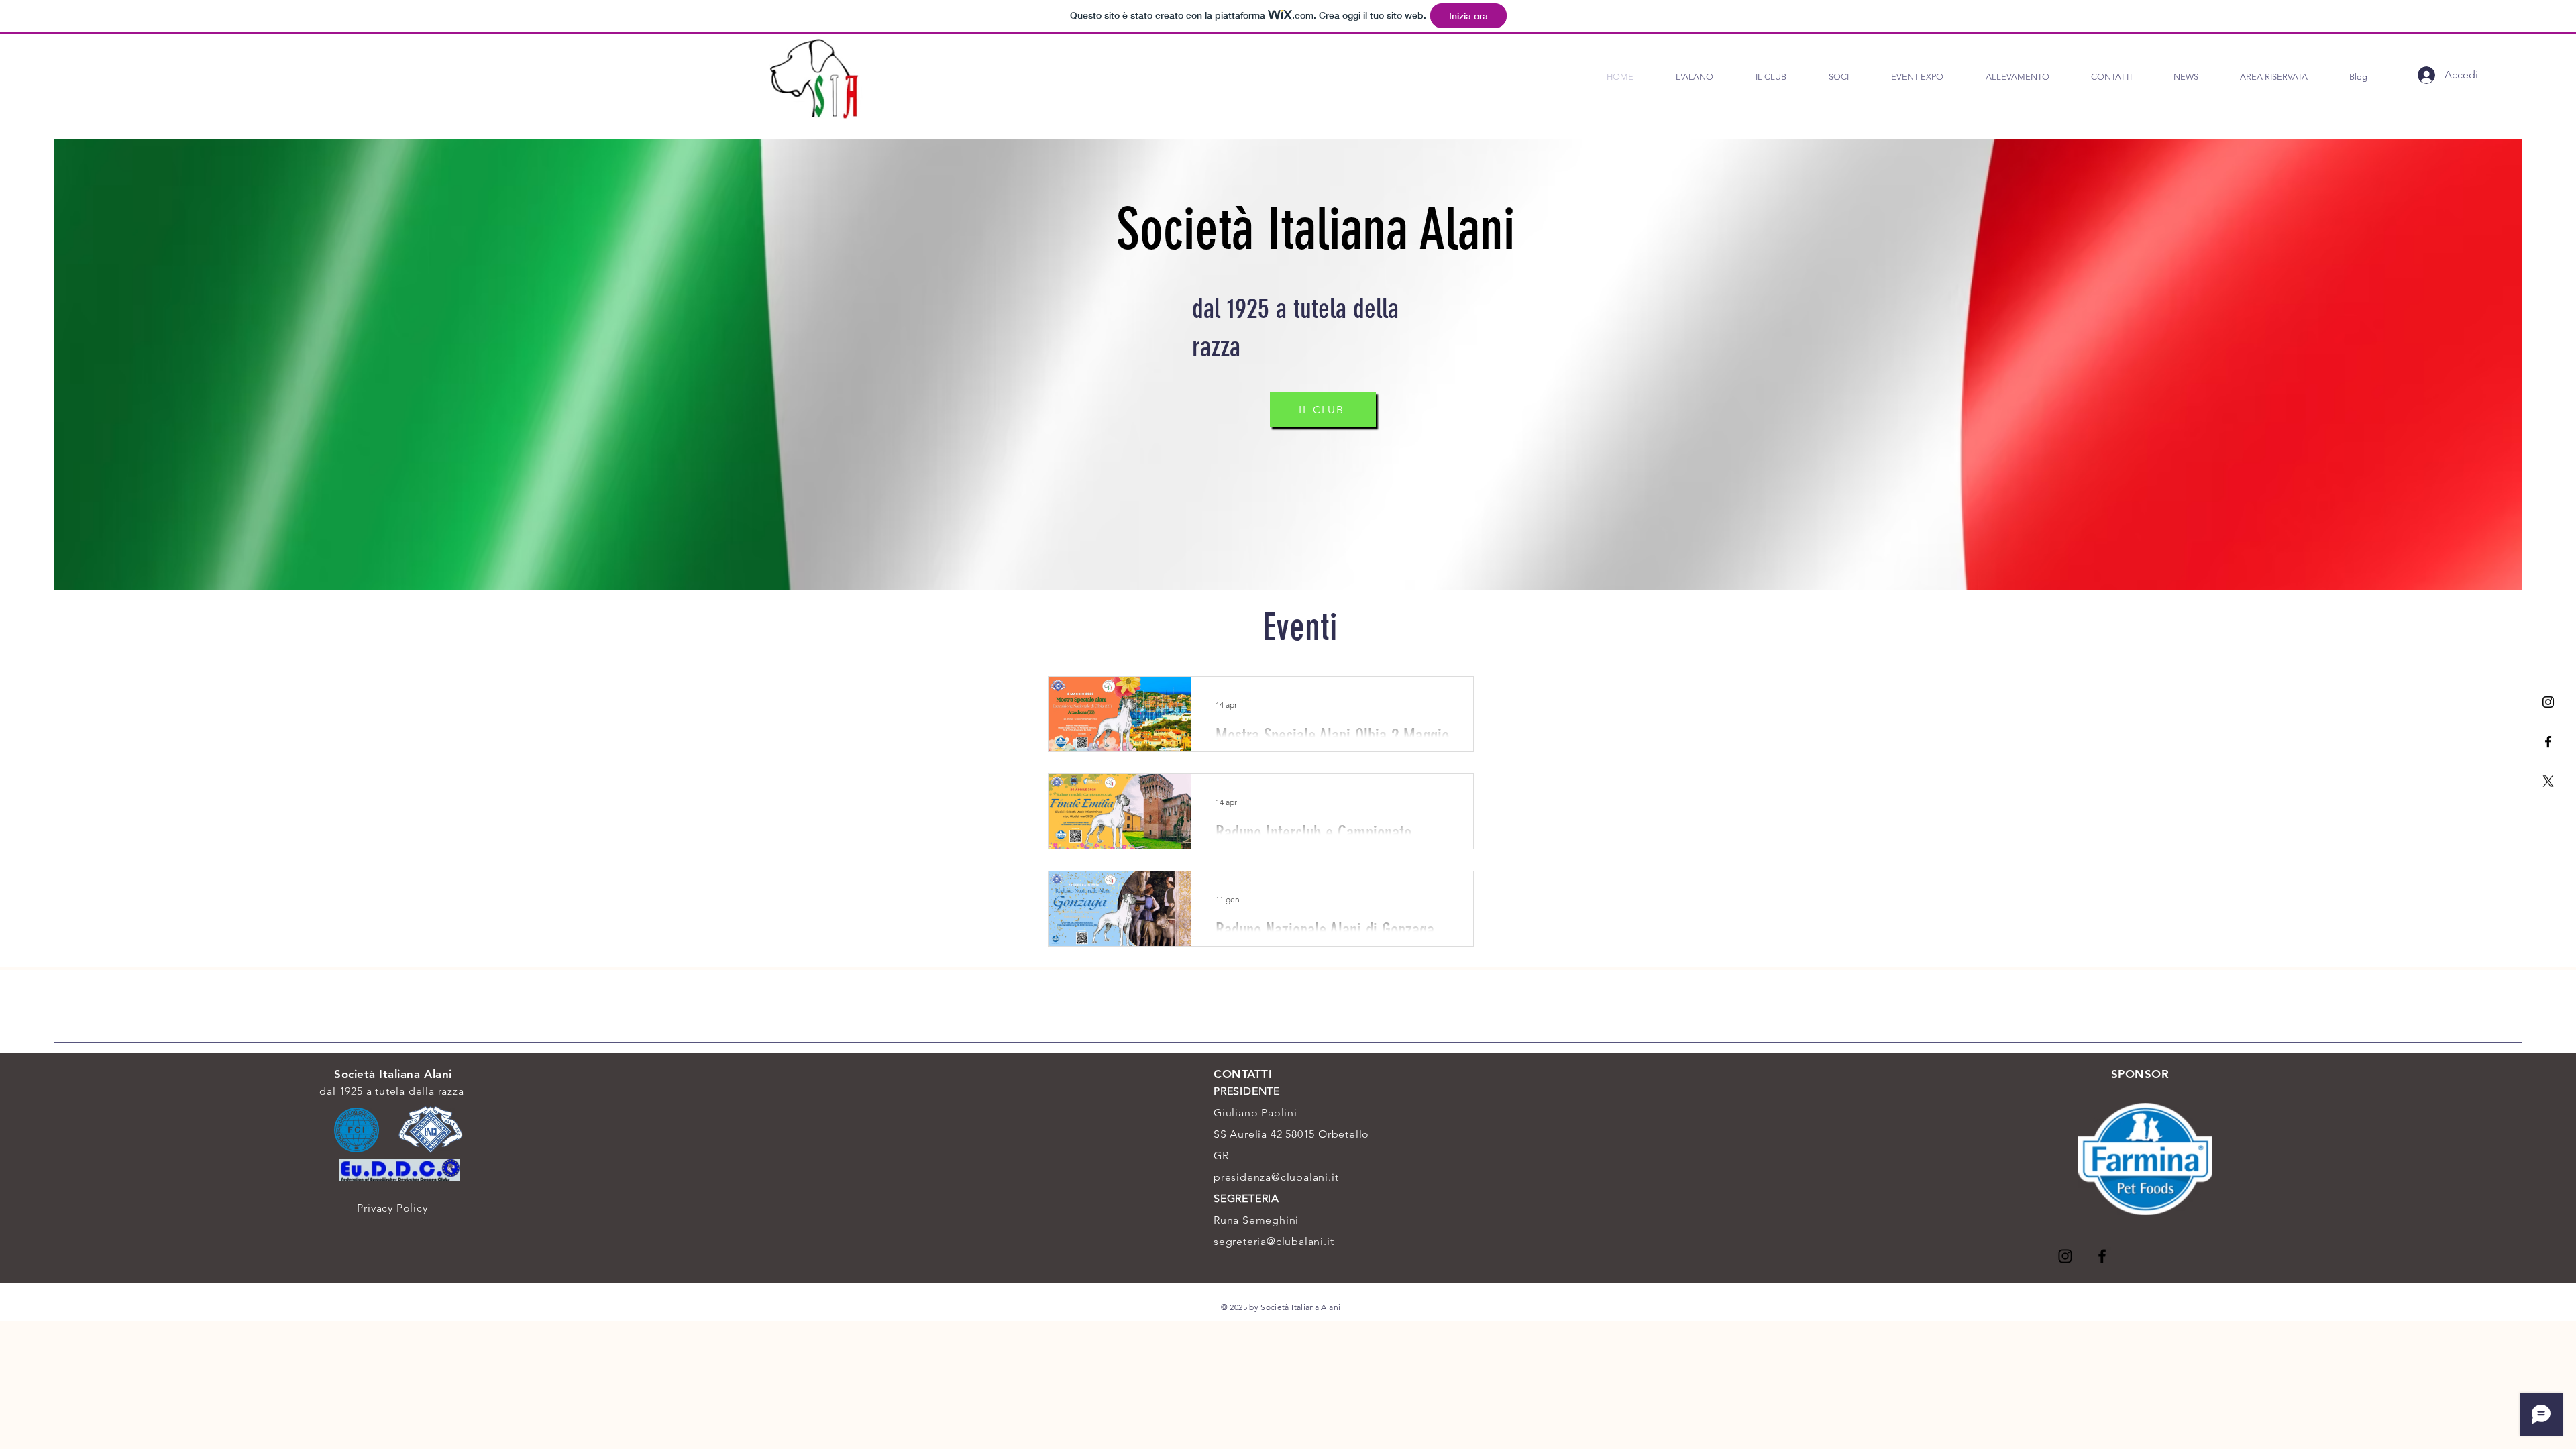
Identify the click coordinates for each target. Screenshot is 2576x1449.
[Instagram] (2548, 702)
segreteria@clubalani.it (1274, 1241)
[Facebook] (2548, 742)
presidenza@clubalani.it (1276, 1177)
